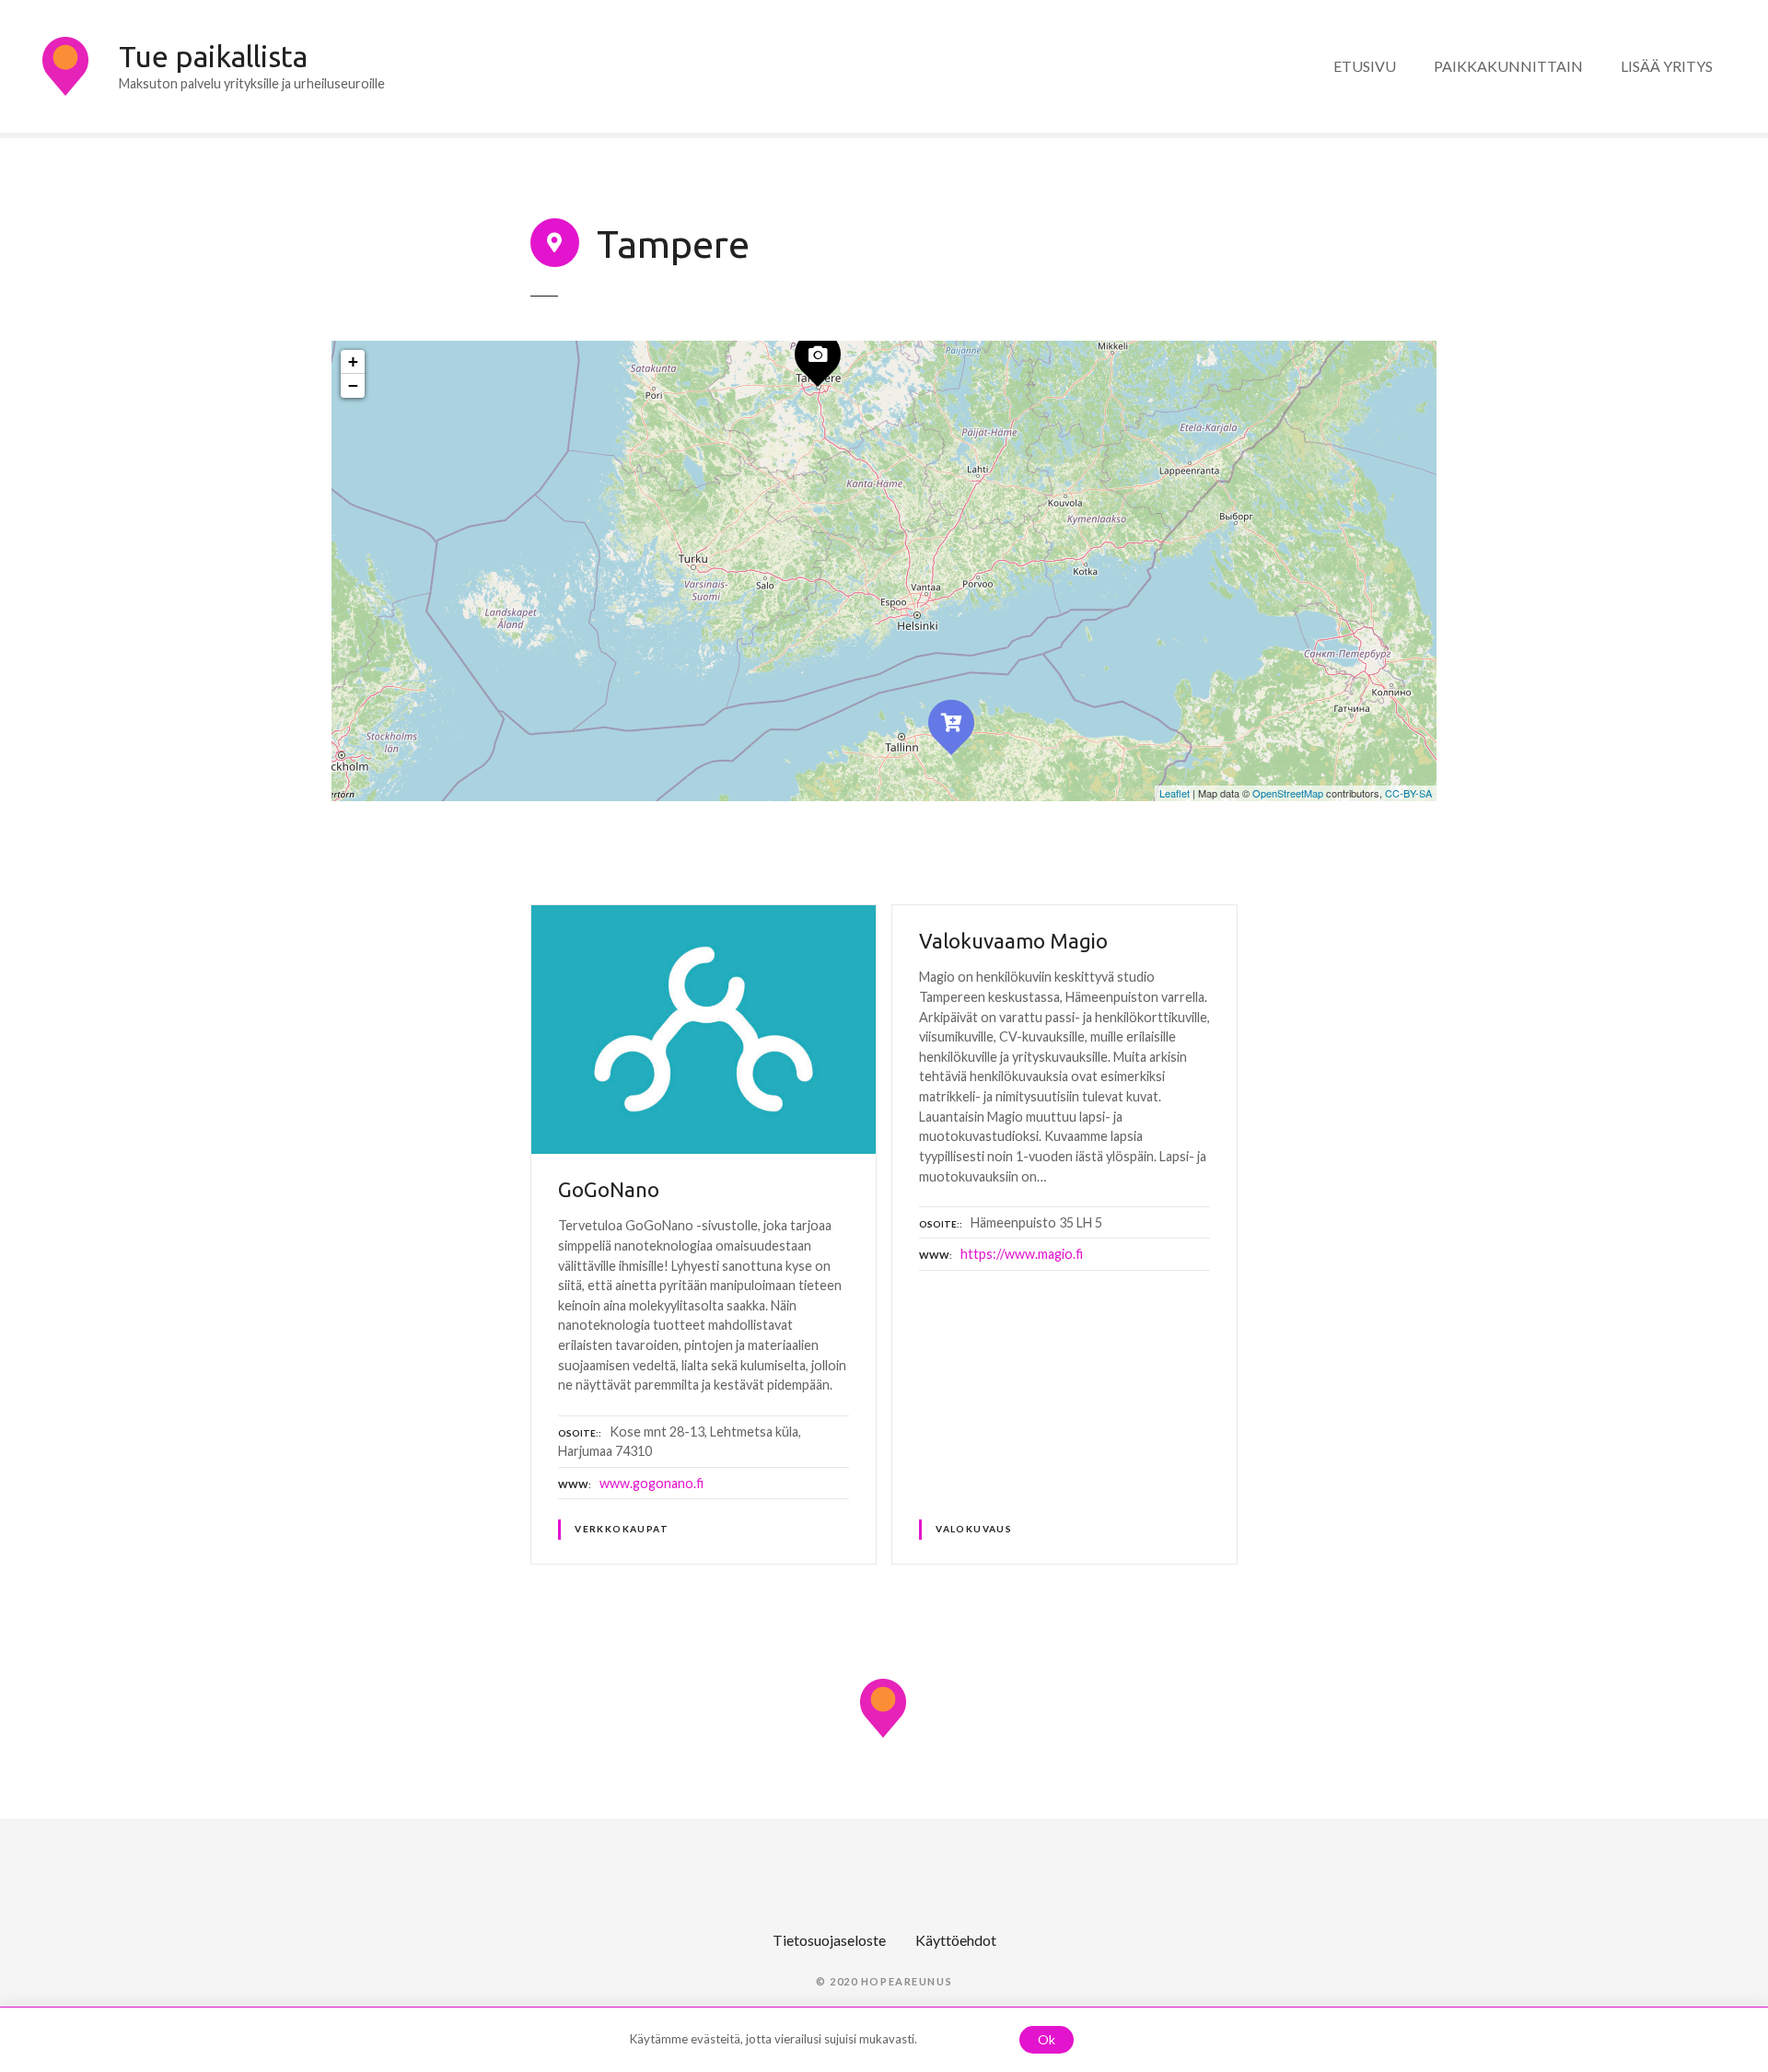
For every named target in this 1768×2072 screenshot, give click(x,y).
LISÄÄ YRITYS (1667, 66)
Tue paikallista (213, 56)
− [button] (353, 385)
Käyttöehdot (956, 1940)
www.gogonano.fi (651, 1483)
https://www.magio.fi (1022, 1254)
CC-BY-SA (1408, 793)
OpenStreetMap (1288, 793)
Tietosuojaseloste (829, 1940)
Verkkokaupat (622, 1529)
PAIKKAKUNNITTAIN (1508, 66)
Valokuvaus (974, 1529)
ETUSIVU (1365, 66)
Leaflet (1175, 793)
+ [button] (353, 361)
